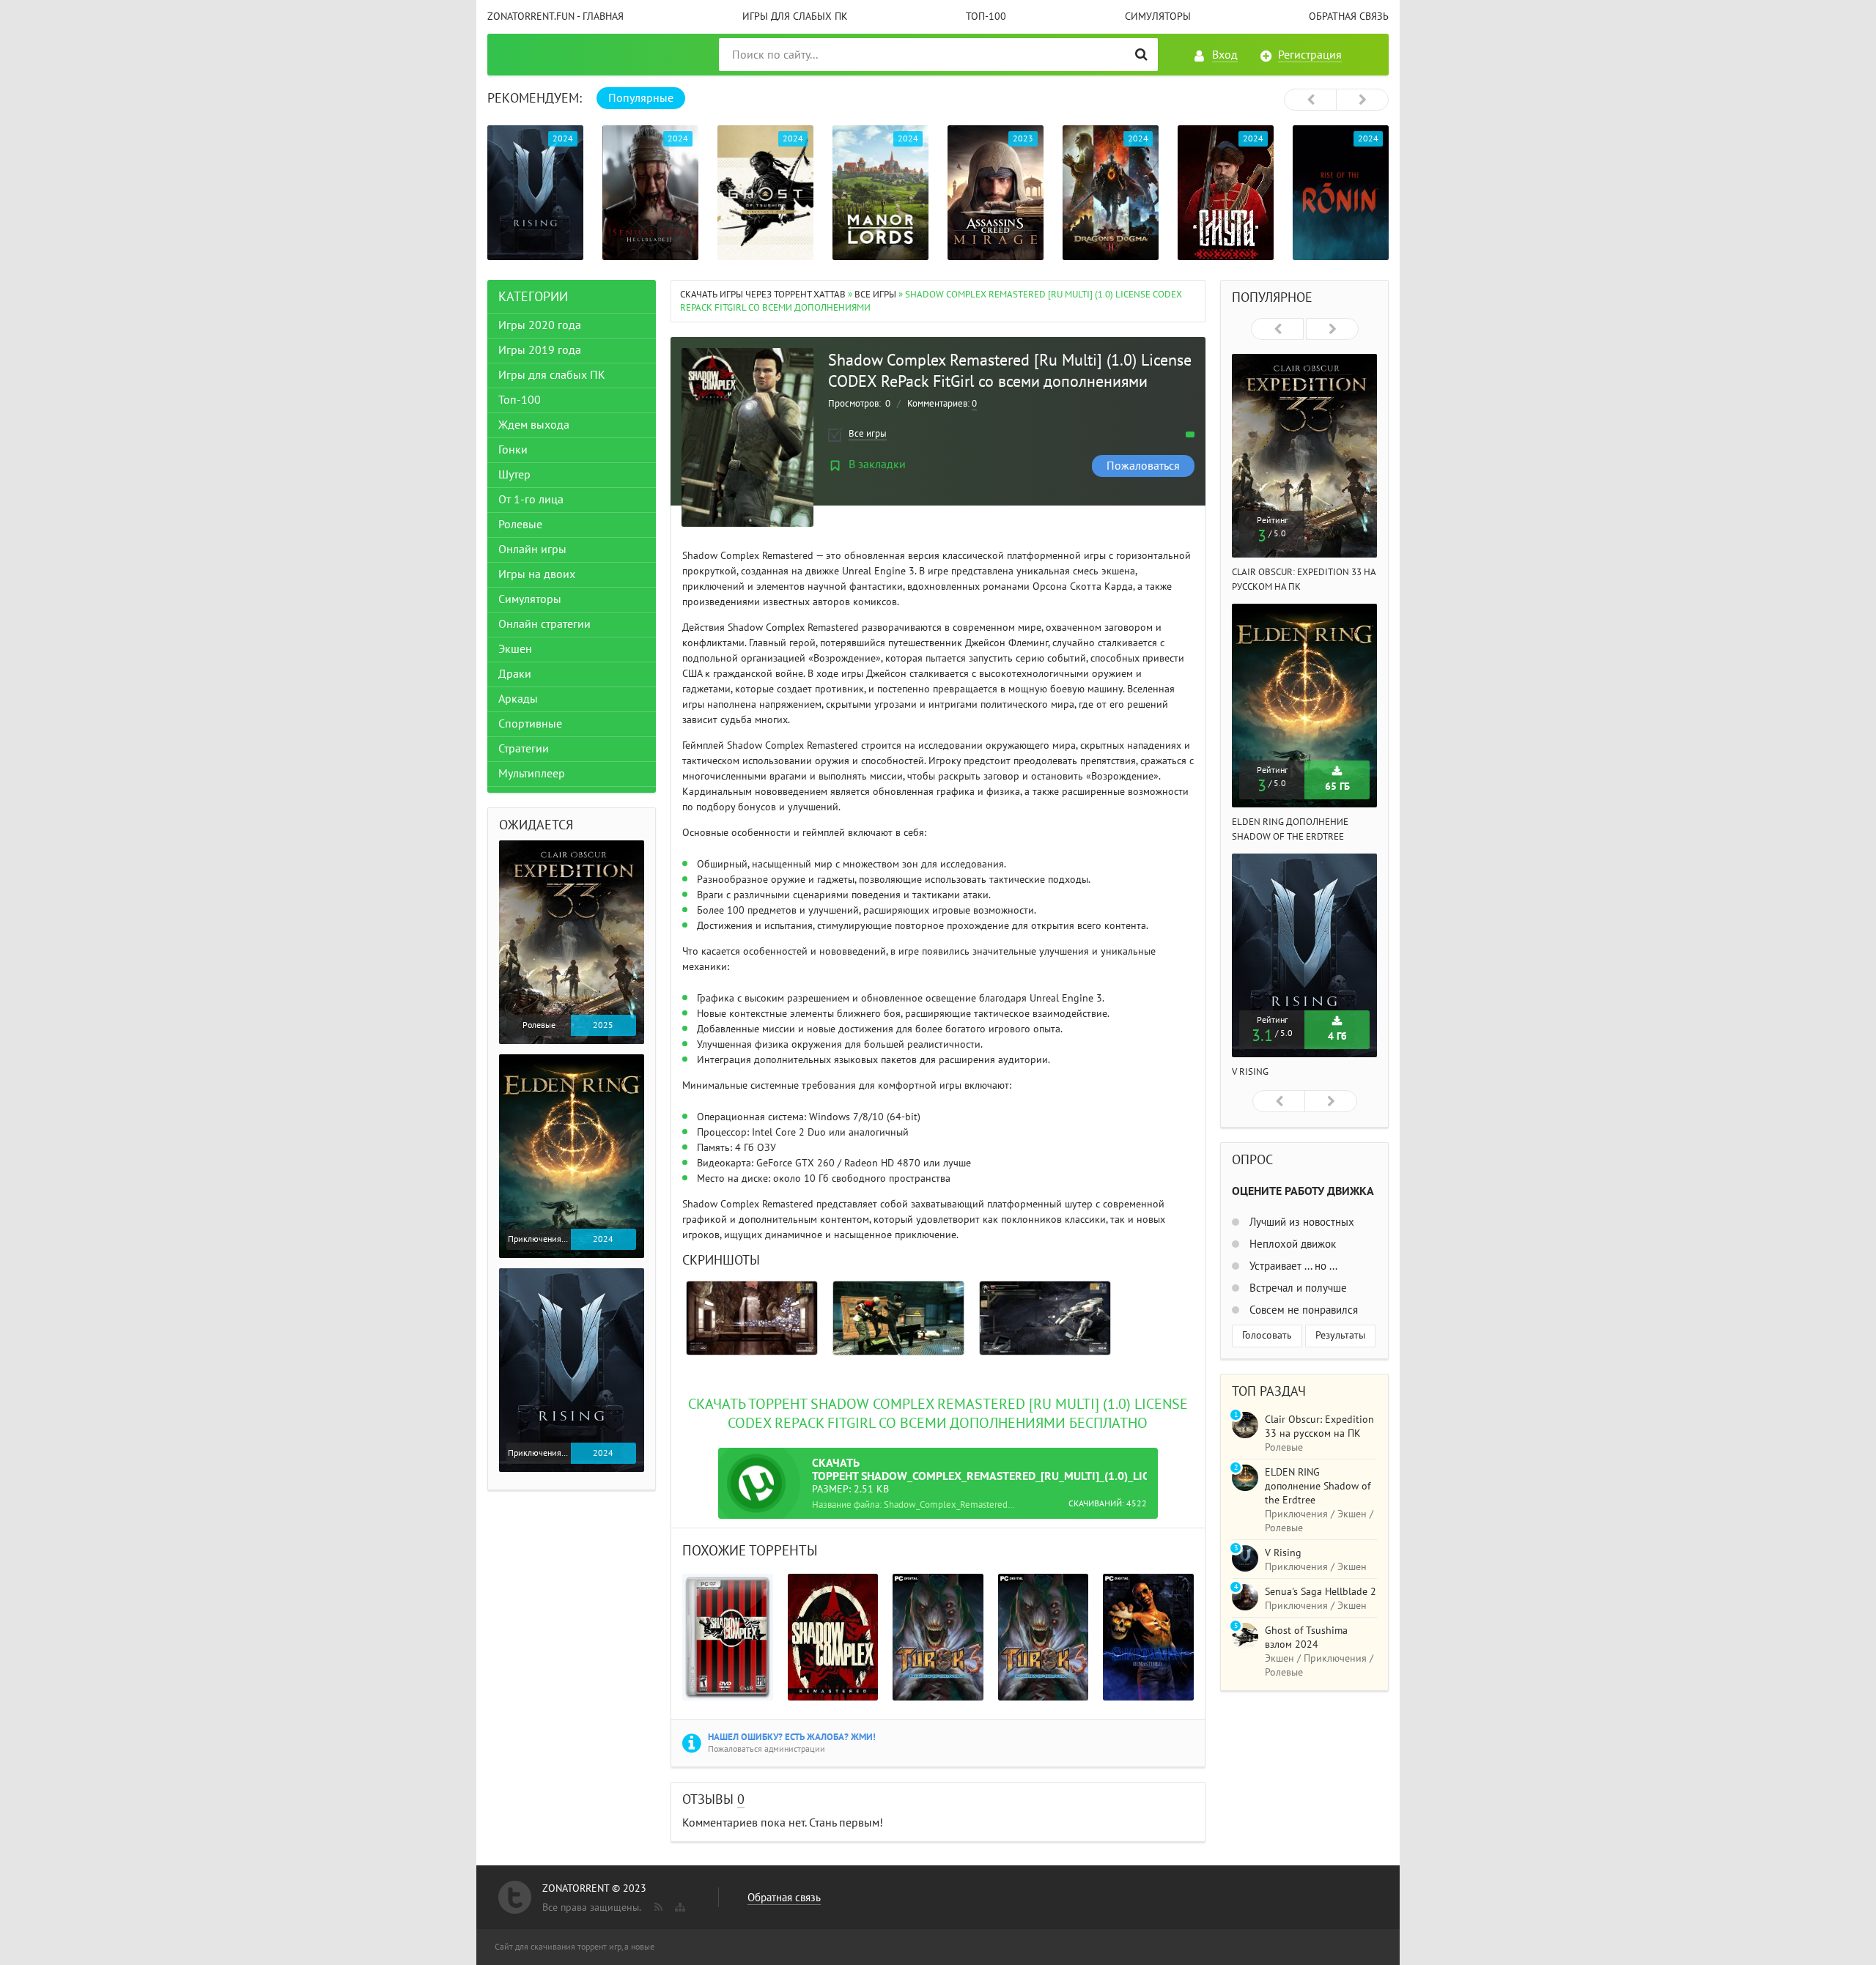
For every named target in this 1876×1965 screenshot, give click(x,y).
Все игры (875, 295)
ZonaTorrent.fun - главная (555, 16)
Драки (515, 674)
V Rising (1250, 1072)
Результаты (1340, 1335)
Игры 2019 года (540, 350)
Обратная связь (1349, 16)
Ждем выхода (534, 425)
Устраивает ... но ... (1292, 1266)
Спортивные (530, 724)
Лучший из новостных (1300, 1222)
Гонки (513, 450)
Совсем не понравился (1302, 1310)
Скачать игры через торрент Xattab (763, 295)
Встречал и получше (1297, 1288)
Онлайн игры (532, 549)
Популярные (641, 98)
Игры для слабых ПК (795, 16)
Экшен (515, 649)
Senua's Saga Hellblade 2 (1321, 1592)
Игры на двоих (537, 574)
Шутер (514, 475)
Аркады (518, 699)
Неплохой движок (1291, 1244)
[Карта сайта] (679, 1904)
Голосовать (1267, 1335)
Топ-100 (986, 16)
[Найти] (1141, 55)
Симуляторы (1158, 16)
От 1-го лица (531, 500)
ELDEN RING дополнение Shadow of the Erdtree (1318, 1486)
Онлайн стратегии (544, 624)
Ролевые (520, 525)
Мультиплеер (532, 774)
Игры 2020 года (540, 325)
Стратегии (524, 749)
